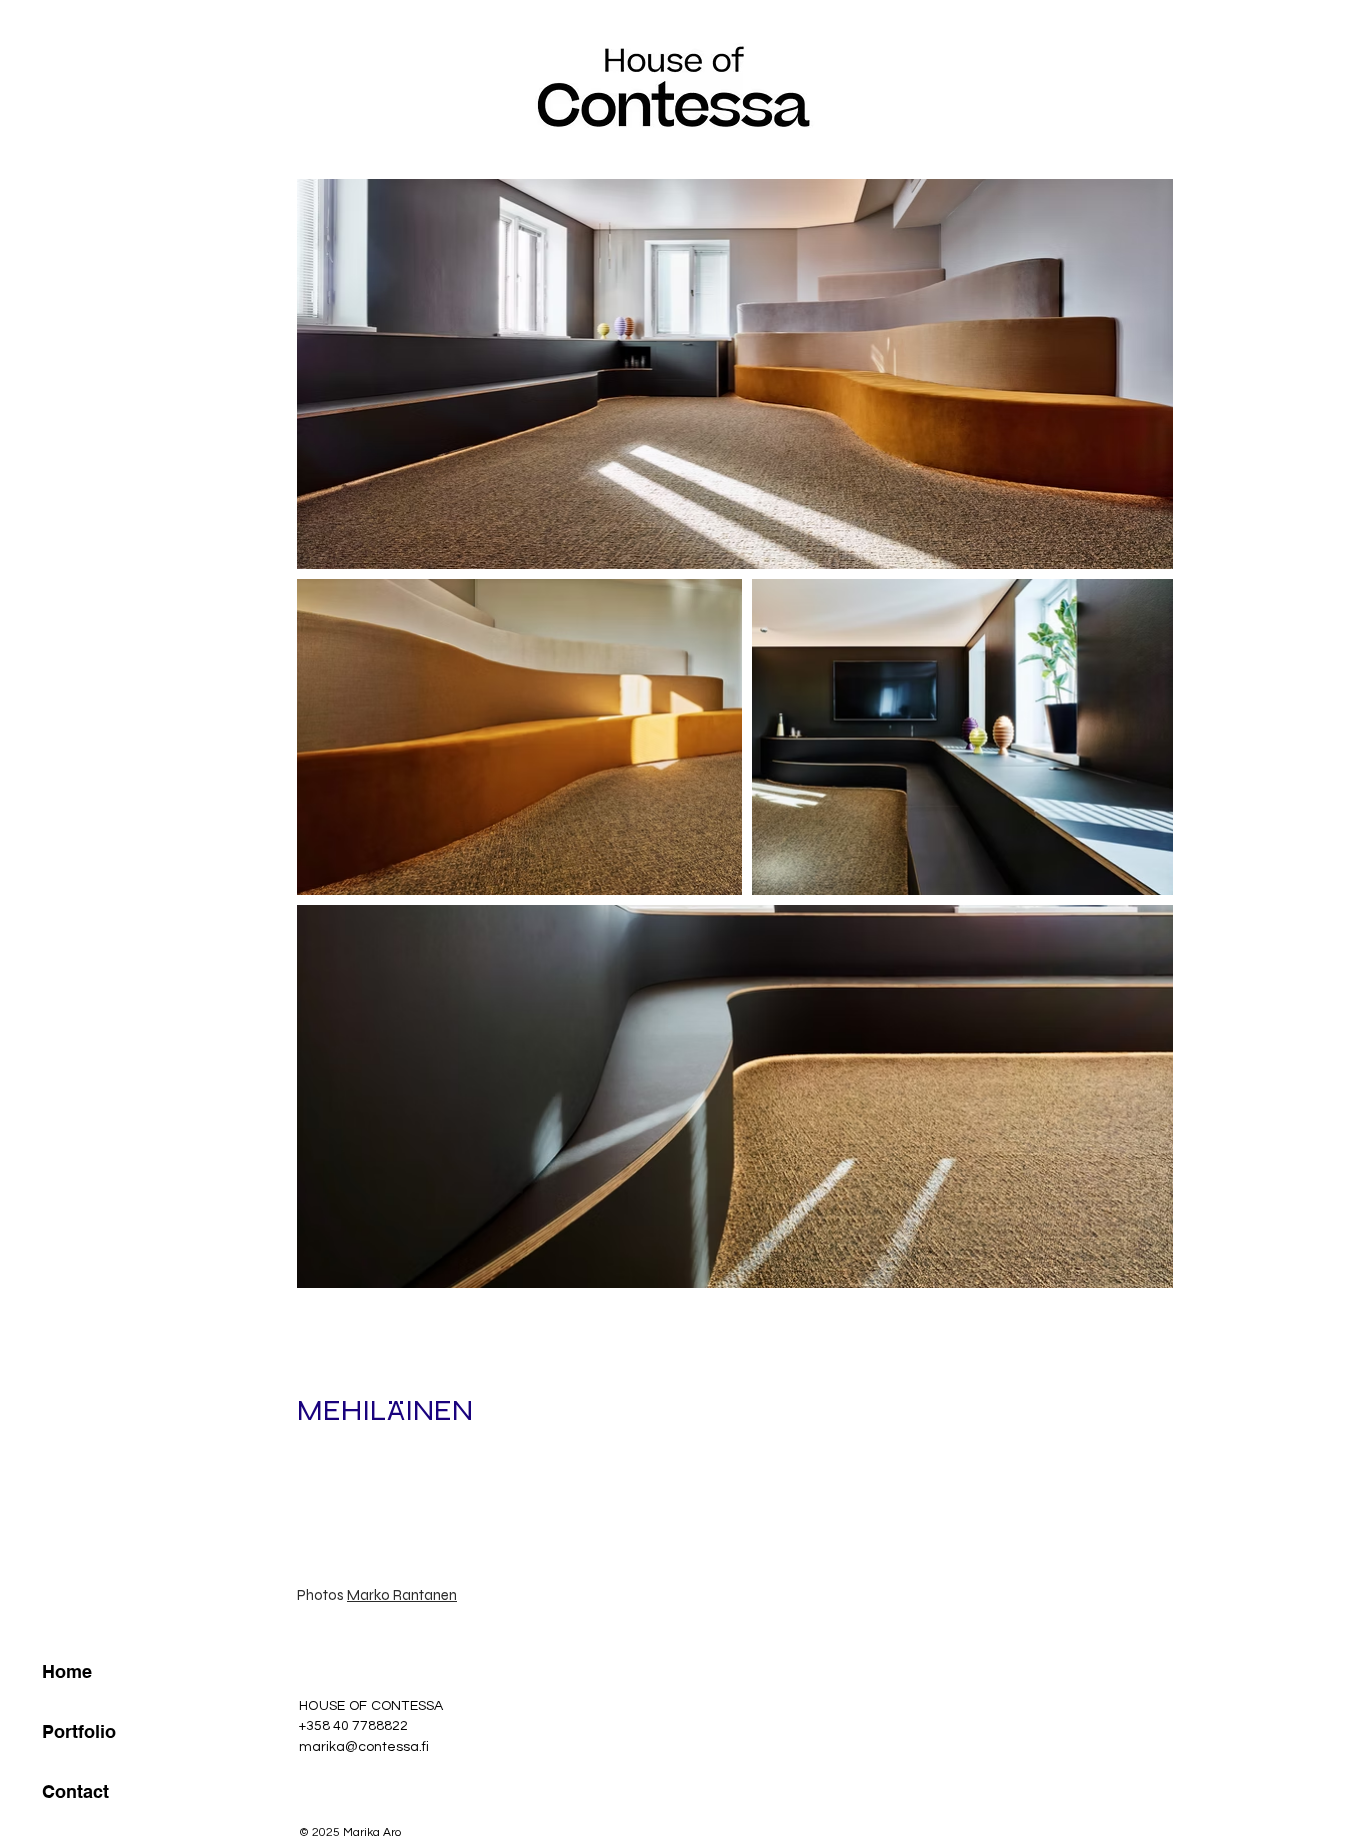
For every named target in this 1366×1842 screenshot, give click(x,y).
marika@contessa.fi (364, 1747)
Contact (75, 1791)
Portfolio (79, 1731)
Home (67, 1671)
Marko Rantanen (402, 1595)
